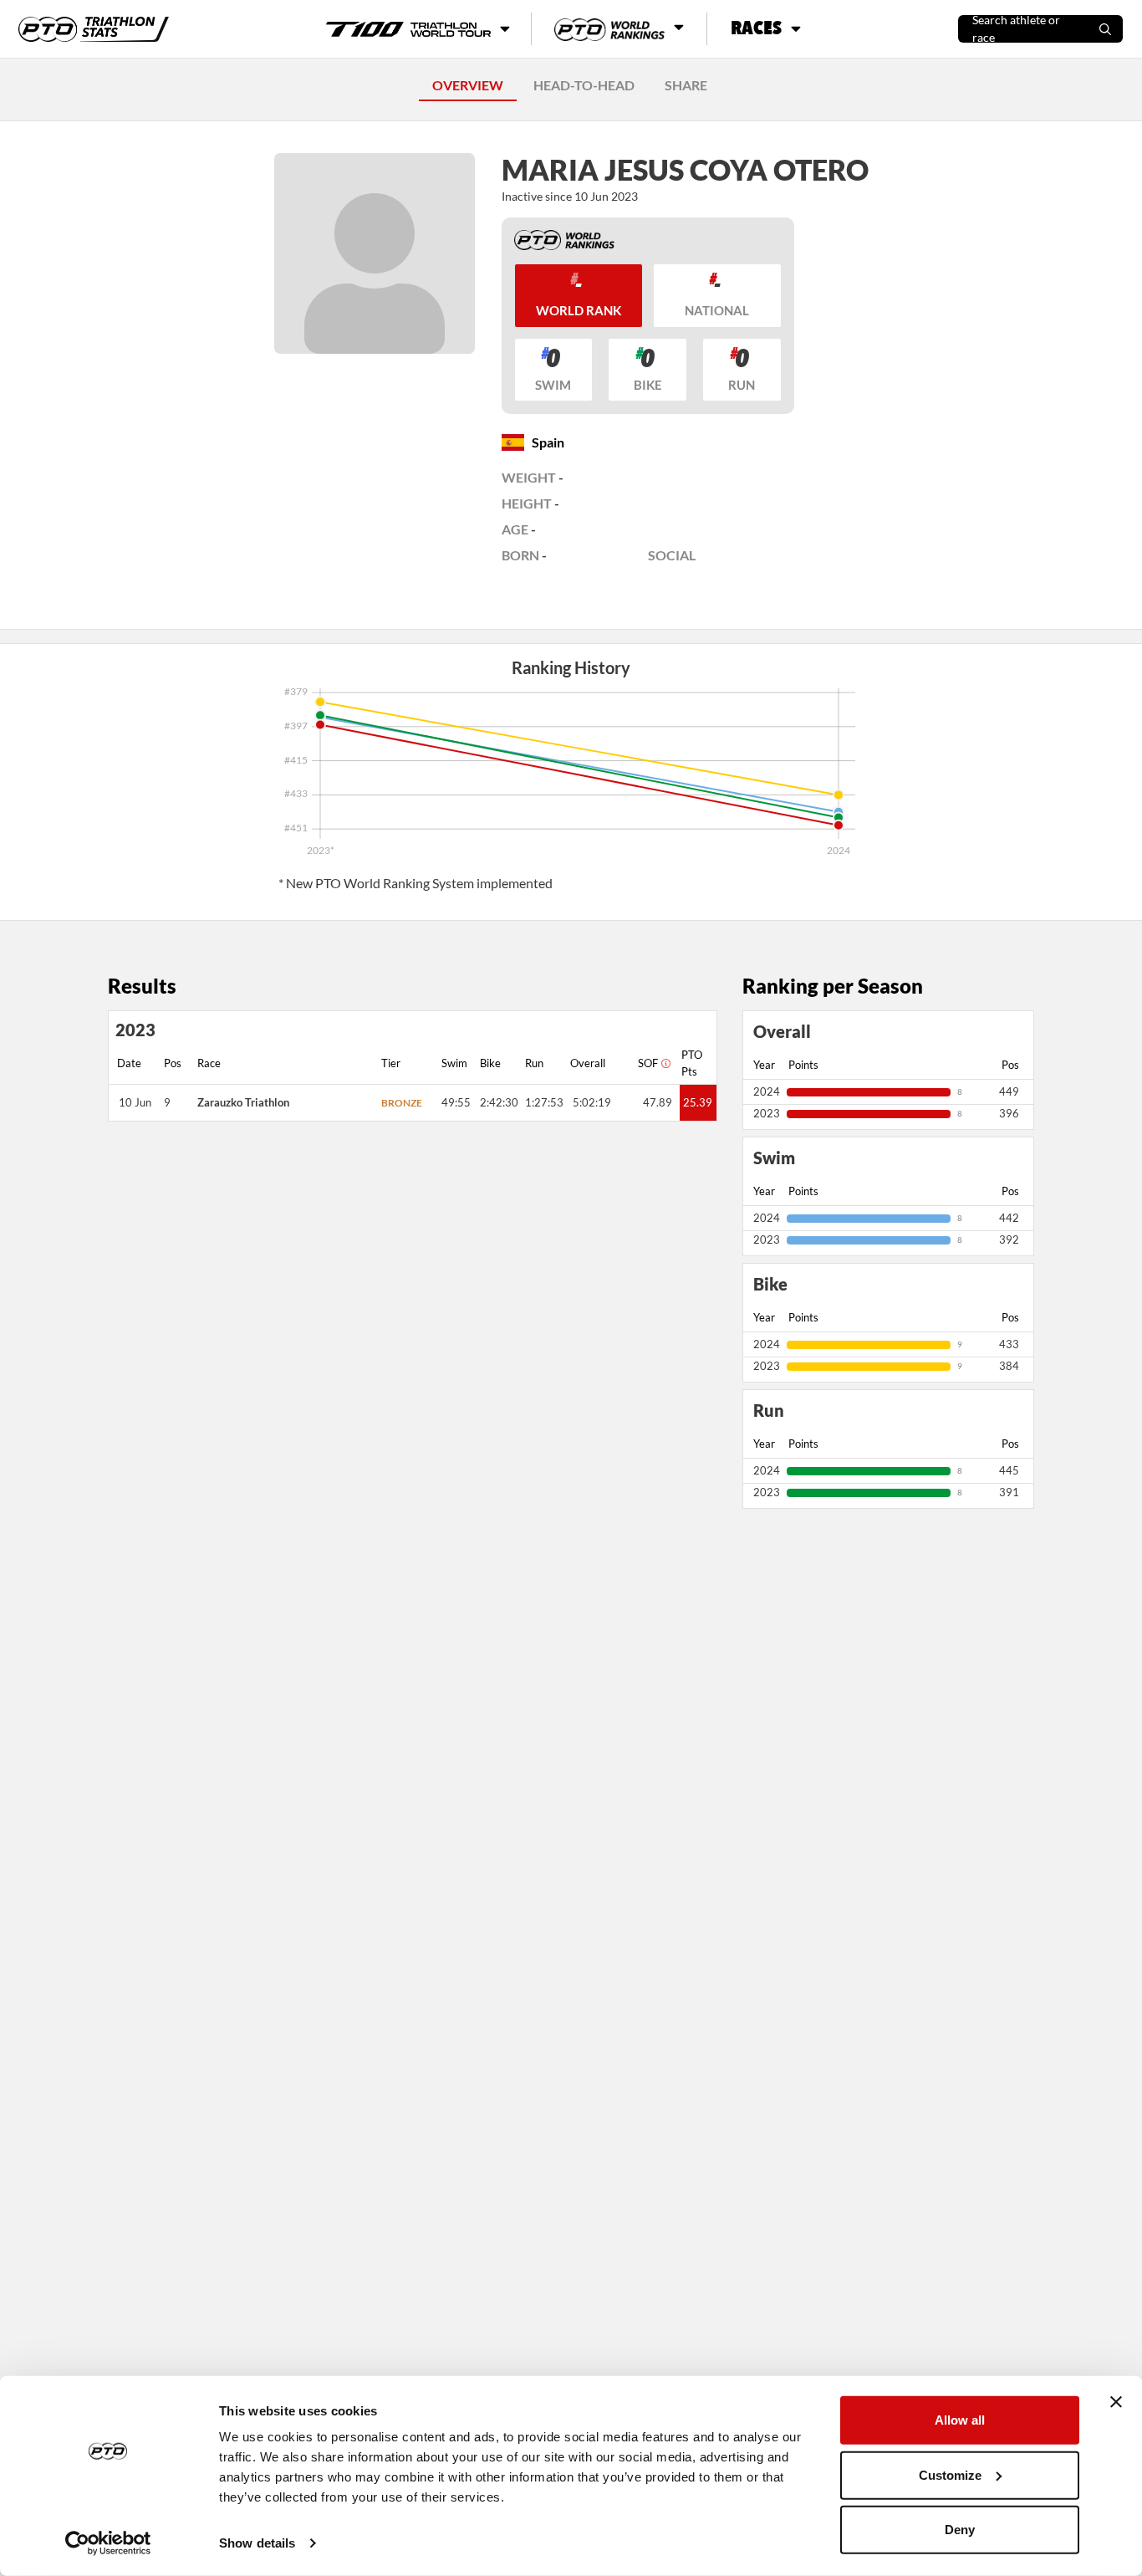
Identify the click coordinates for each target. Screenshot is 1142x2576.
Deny (960, 2530)
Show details (257, 2543)
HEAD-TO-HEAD (584, 85)
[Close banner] (1116, 2402)
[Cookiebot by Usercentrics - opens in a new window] (108, 2543)
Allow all (960, 2420)
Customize (950, 2474)
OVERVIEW (468, 85)
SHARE (686, 85)
